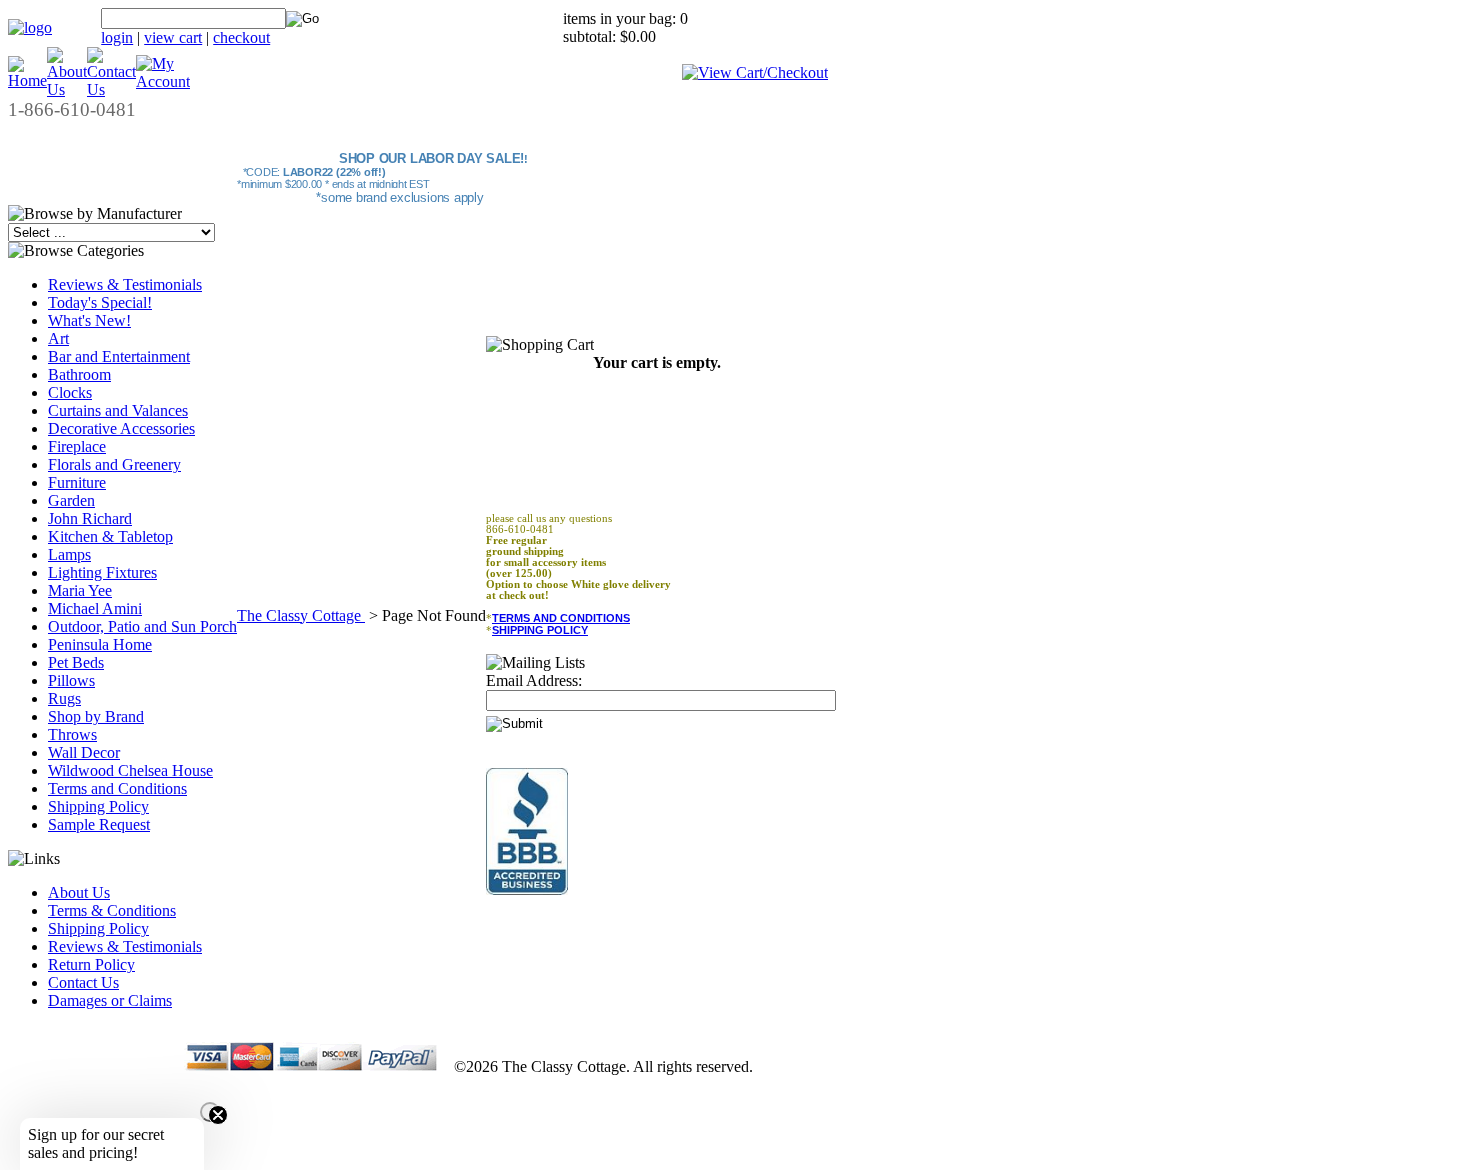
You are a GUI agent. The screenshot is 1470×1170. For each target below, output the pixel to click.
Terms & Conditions (112, 910)
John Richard (90, 518)
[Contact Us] (111, 89)
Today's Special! (100, 302)
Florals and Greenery (114, 464)
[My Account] (163, 81)
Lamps (69, 554)
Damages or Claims (110, 1000)
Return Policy (91, 964)
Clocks (70, 392)
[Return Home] (30, 27)
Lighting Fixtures (102, 572)
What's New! (89, 320)
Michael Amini (95, 608)
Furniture (77, 482)
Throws (72, 734)
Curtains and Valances (118, 410)
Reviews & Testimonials (125, 284)
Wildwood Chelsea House (130, 770)
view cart (173, 37)
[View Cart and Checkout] (755, 72)
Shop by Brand (96, 716)
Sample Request (99, 824)
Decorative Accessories (121, 428)
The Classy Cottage (301, 615)
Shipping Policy (98, 806)
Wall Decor (84, 752)
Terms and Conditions (117, 788)
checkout (241, 37)
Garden (71, 500)
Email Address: (534, 680)
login (117, 37)
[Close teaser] (210, 1112)
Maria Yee (80, 590)
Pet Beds (76, 662)
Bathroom (79, 374)
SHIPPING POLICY (540, 630)
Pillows (71, 680)
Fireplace (77, 446)
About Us (79, 892)
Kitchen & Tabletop (110, 536)
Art (58, 338)
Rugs (64, 698)
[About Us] (67, 89)
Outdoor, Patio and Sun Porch (142, 626)
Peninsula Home (100, 644)
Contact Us (83, 982)
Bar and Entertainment (119, 356)
